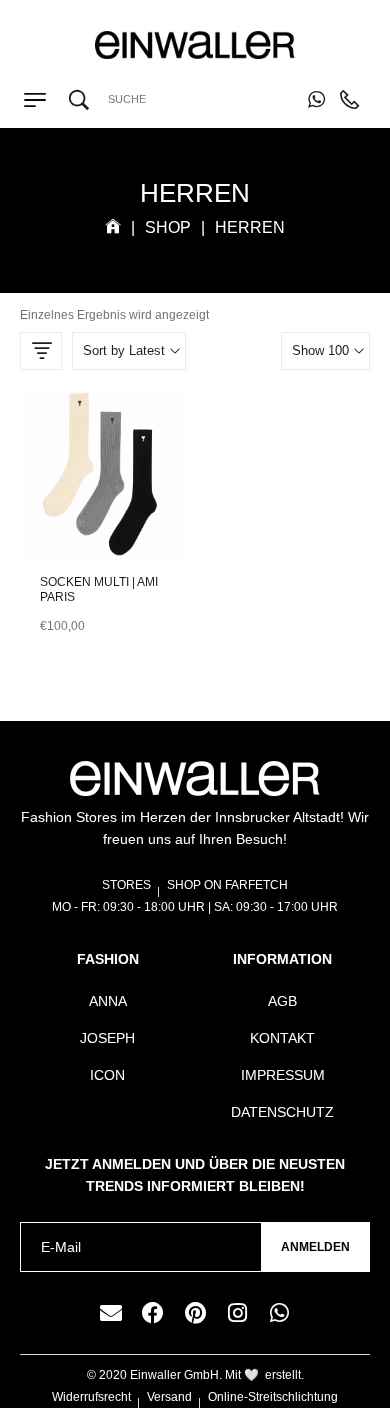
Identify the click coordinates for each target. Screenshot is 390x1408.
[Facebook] (153, 1313)
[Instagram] (237, 1313)
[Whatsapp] (279, 1313)
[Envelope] (111, 1313)
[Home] (113, 227)
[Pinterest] (195, 1313)
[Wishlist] (105, 516)
